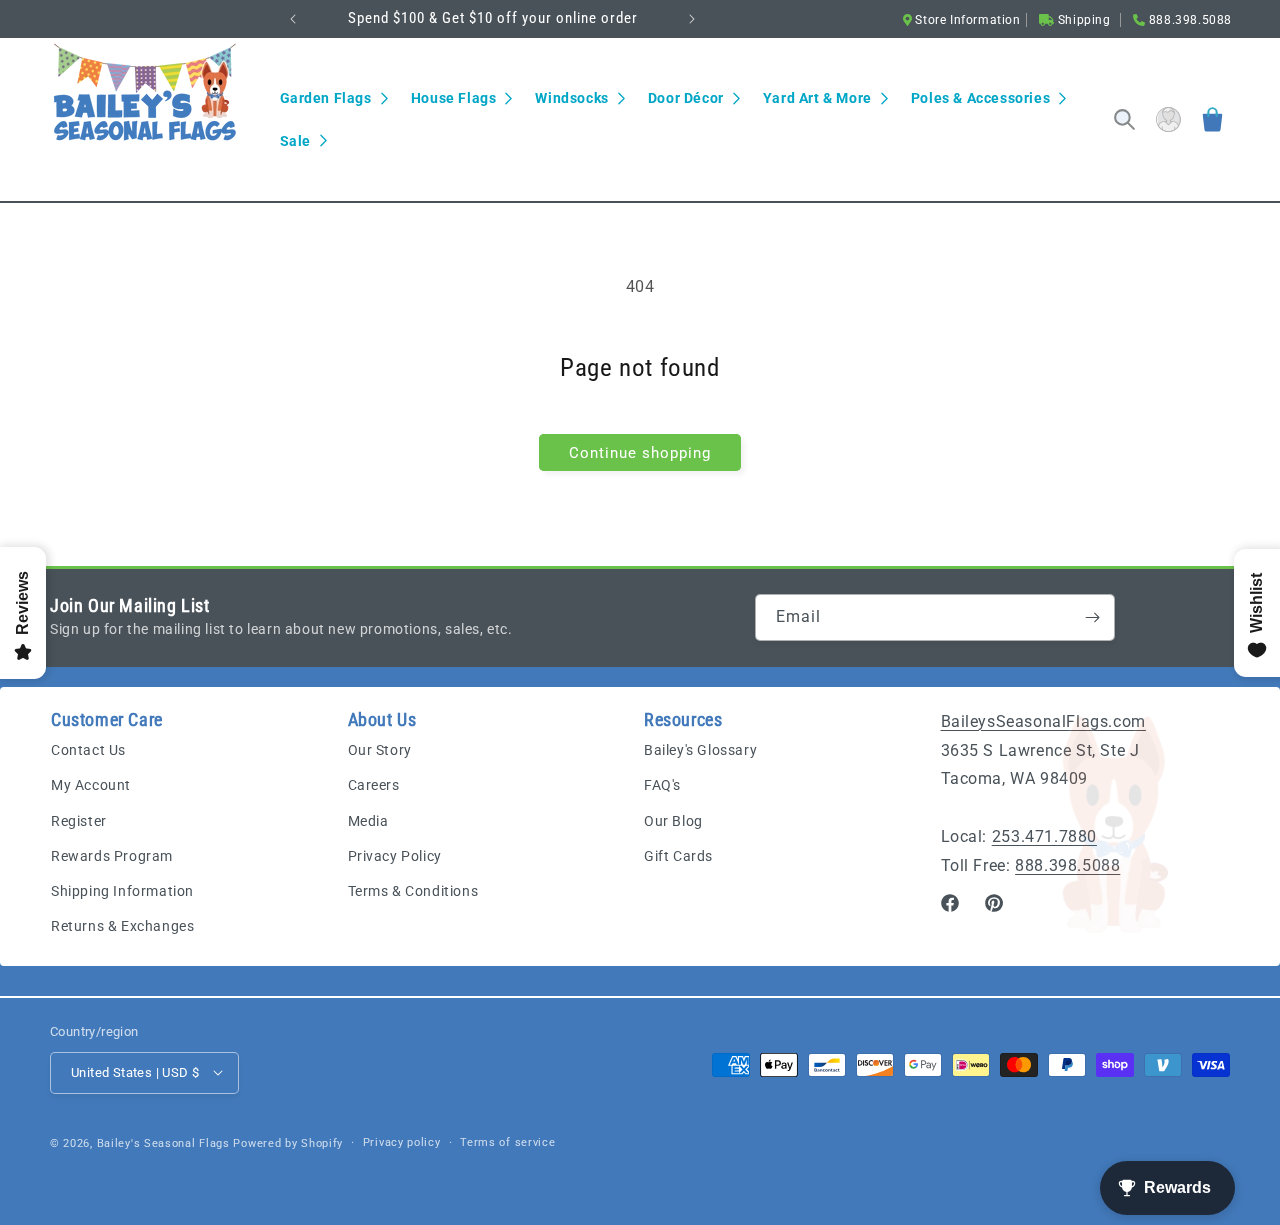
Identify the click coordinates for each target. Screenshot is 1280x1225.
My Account (91, 786)
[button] (333, 98)
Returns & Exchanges (122, 927)
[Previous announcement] (293, 19)
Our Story (380, 751)
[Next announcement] (692, 19)
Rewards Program (112, 856)
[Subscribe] (1092, 617)
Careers (374, 786)
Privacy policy (402, 1141)
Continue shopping (640, 453)
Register (79, 821)
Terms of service (507, 1141)
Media (368, 821)
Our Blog (673, 821)
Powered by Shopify (288, 1142)
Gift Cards (678, 856)
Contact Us (88, 751)
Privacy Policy (395, 856)
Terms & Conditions (413, 891)
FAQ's (662, 786)
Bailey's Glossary (700, 751)
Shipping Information (122, 891)
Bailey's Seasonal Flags (163, 1142)
